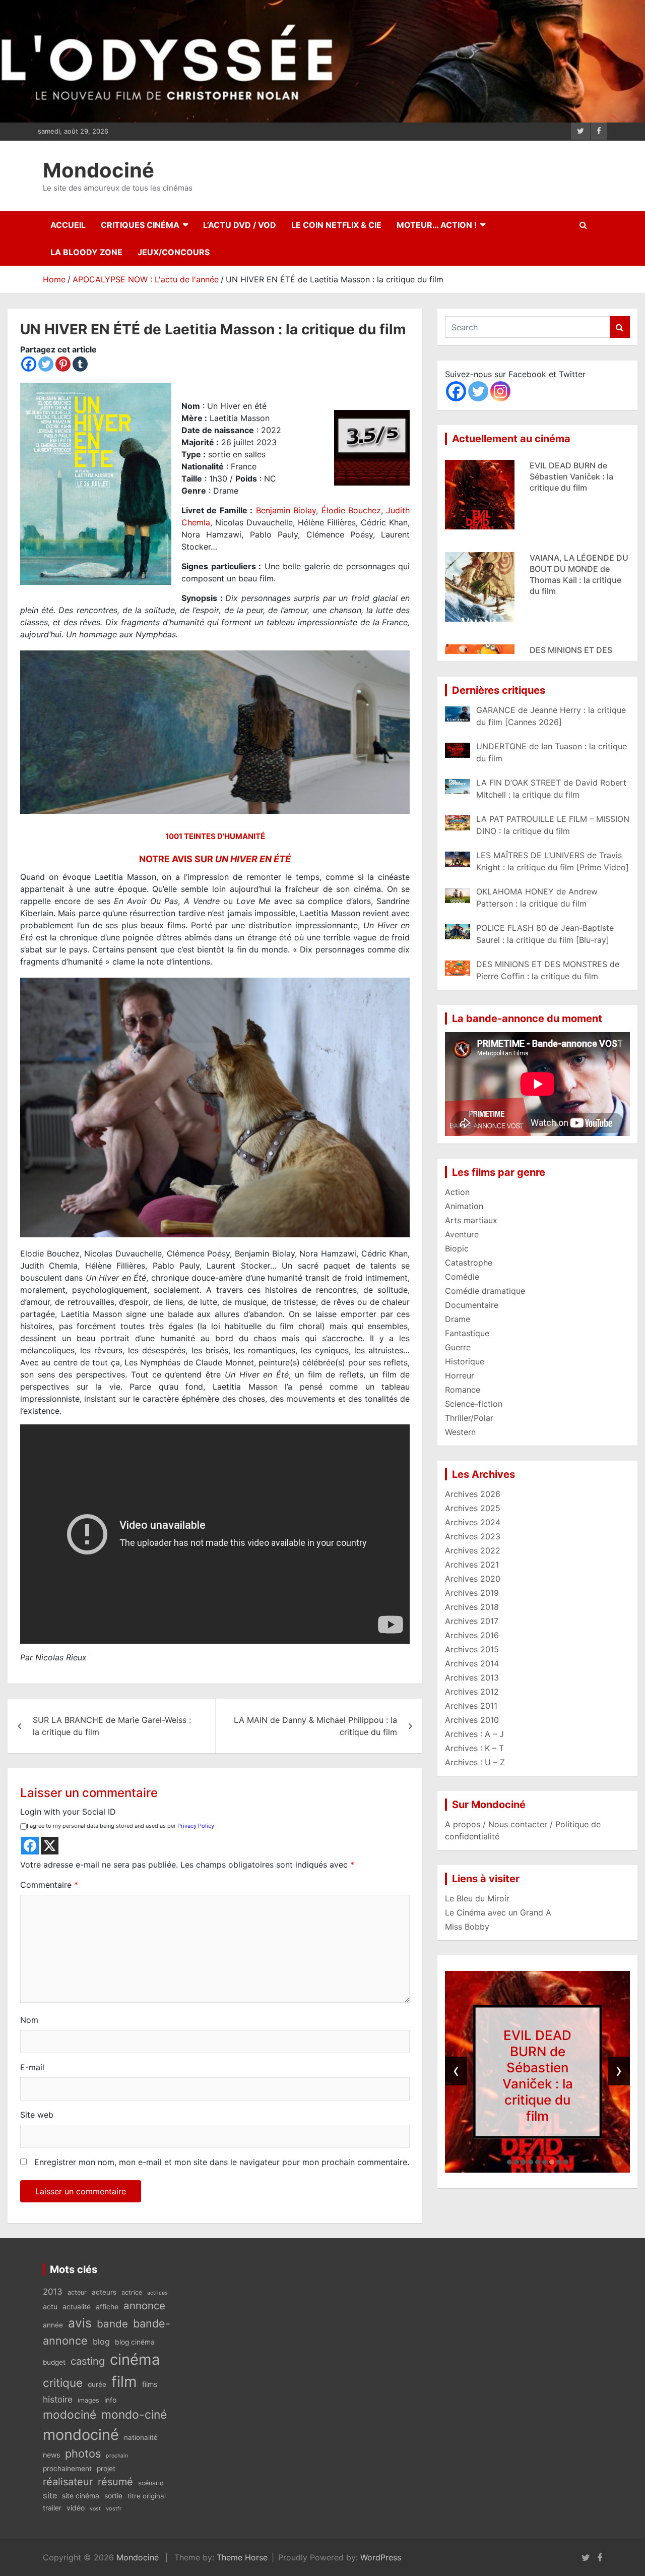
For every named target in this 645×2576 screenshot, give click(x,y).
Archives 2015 (472, 1649)
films (150, 2384)
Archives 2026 (473, 1494)
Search (620, 327)
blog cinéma (135, 2342)
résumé (115, 2482)
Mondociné (99, 170)
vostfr (114, 2508)
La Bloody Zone (86, 252)
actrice (132, 2292)
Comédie (462, 1277)
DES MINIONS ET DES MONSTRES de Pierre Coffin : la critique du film (578, 569)
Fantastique (467, 1333)
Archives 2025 (473, 1508)
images (88, 2400)
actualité (77, 2307)
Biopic (457, 1248)
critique (63, 2383)
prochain (117, 2456)
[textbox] (215, 1267)
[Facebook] (29, 364)
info (110, 2400)
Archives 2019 (472, 1593)
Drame (458, 1319)
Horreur (460, 1375)
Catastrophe (469, 1263)
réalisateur (68, 2482)
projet (106, 2469)
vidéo (76, 2508)
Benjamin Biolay (286, 510)
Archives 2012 (472, 1692)
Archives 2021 (472, 1565)
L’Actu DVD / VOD (240, 225)
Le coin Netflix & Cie (336, 225)
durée (97, 2384)
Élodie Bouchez (351, 510)
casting (88, 2361)
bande (112, 2324)
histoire (58, 2399)
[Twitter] (46, 364)
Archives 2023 (473, 1536)
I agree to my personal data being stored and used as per (120, 1826)
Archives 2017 (472, 1621)
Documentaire (472, 1305)
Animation (464, 1206)
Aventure (462, 1234)
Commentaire (49, 1885)
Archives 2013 (472, 1678)
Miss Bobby (467, 1927)
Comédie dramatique (485, 1291)
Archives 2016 (472, 1635)
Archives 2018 (472, 1607)
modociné (70, 2414)
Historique (465, 1361)
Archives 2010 (472, 1720)
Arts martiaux (471, 1220)
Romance (463, 1390)
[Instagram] (500, 391)
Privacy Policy (196, 1826)
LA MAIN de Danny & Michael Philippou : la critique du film (315, 1726)
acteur (77, 2292)
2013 (53, 2292)
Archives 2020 (473, 1579)
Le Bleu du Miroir (477, 1898)
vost (95, 2509)
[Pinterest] (63, 364)
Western (460, 1432)
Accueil (68, 225)
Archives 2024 (473, 1522)
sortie (113, 2496)
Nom (29, 2020)
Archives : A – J (474, 1734)
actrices (157, 2293)
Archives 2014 (472, 1663)
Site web (37, 2115)
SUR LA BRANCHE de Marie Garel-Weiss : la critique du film (112, 1726)
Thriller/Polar (469, 1418)
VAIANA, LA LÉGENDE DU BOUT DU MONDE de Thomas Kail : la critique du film (538, 2076)
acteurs (104, 2292)
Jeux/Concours (174, 252)
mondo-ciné (134, 2415)
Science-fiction (474, 1404)
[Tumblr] (80, 364)
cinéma (135, 2359)
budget (54, 2362)
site (50, 2495)
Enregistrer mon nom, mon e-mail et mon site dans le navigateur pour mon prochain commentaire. (222, 2162)
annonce (144, 2305)
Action (457, 1192)
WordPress (381, 2557)
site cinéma (81, 2496)
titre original (147, 2496)
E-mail (32, 2067)
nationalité (141, 2437)
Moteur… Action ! (437, 225)
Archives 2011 (471, 1706)
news (51, 2455)
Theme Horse (242, 2557)
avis (80, 2323)
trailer (52, 2508)
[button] (509, 2162)
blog (101, 2342)
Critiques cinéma (140, 225)
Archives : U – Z (475, 1762)
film (124, 2382)
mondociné (81, 2435)
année (53, 2325)
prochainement (67, 2469)
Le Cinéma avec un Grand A (498, 1912)
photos (83, 2453)
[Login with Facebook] (30, 1846)
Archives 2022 (473, 1550)
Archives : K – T (474, 1748)
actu (50, 2307)
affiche (107, 2307)
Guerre (458, 1347)
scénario (151, 2483)
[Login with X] (50, 1846)
